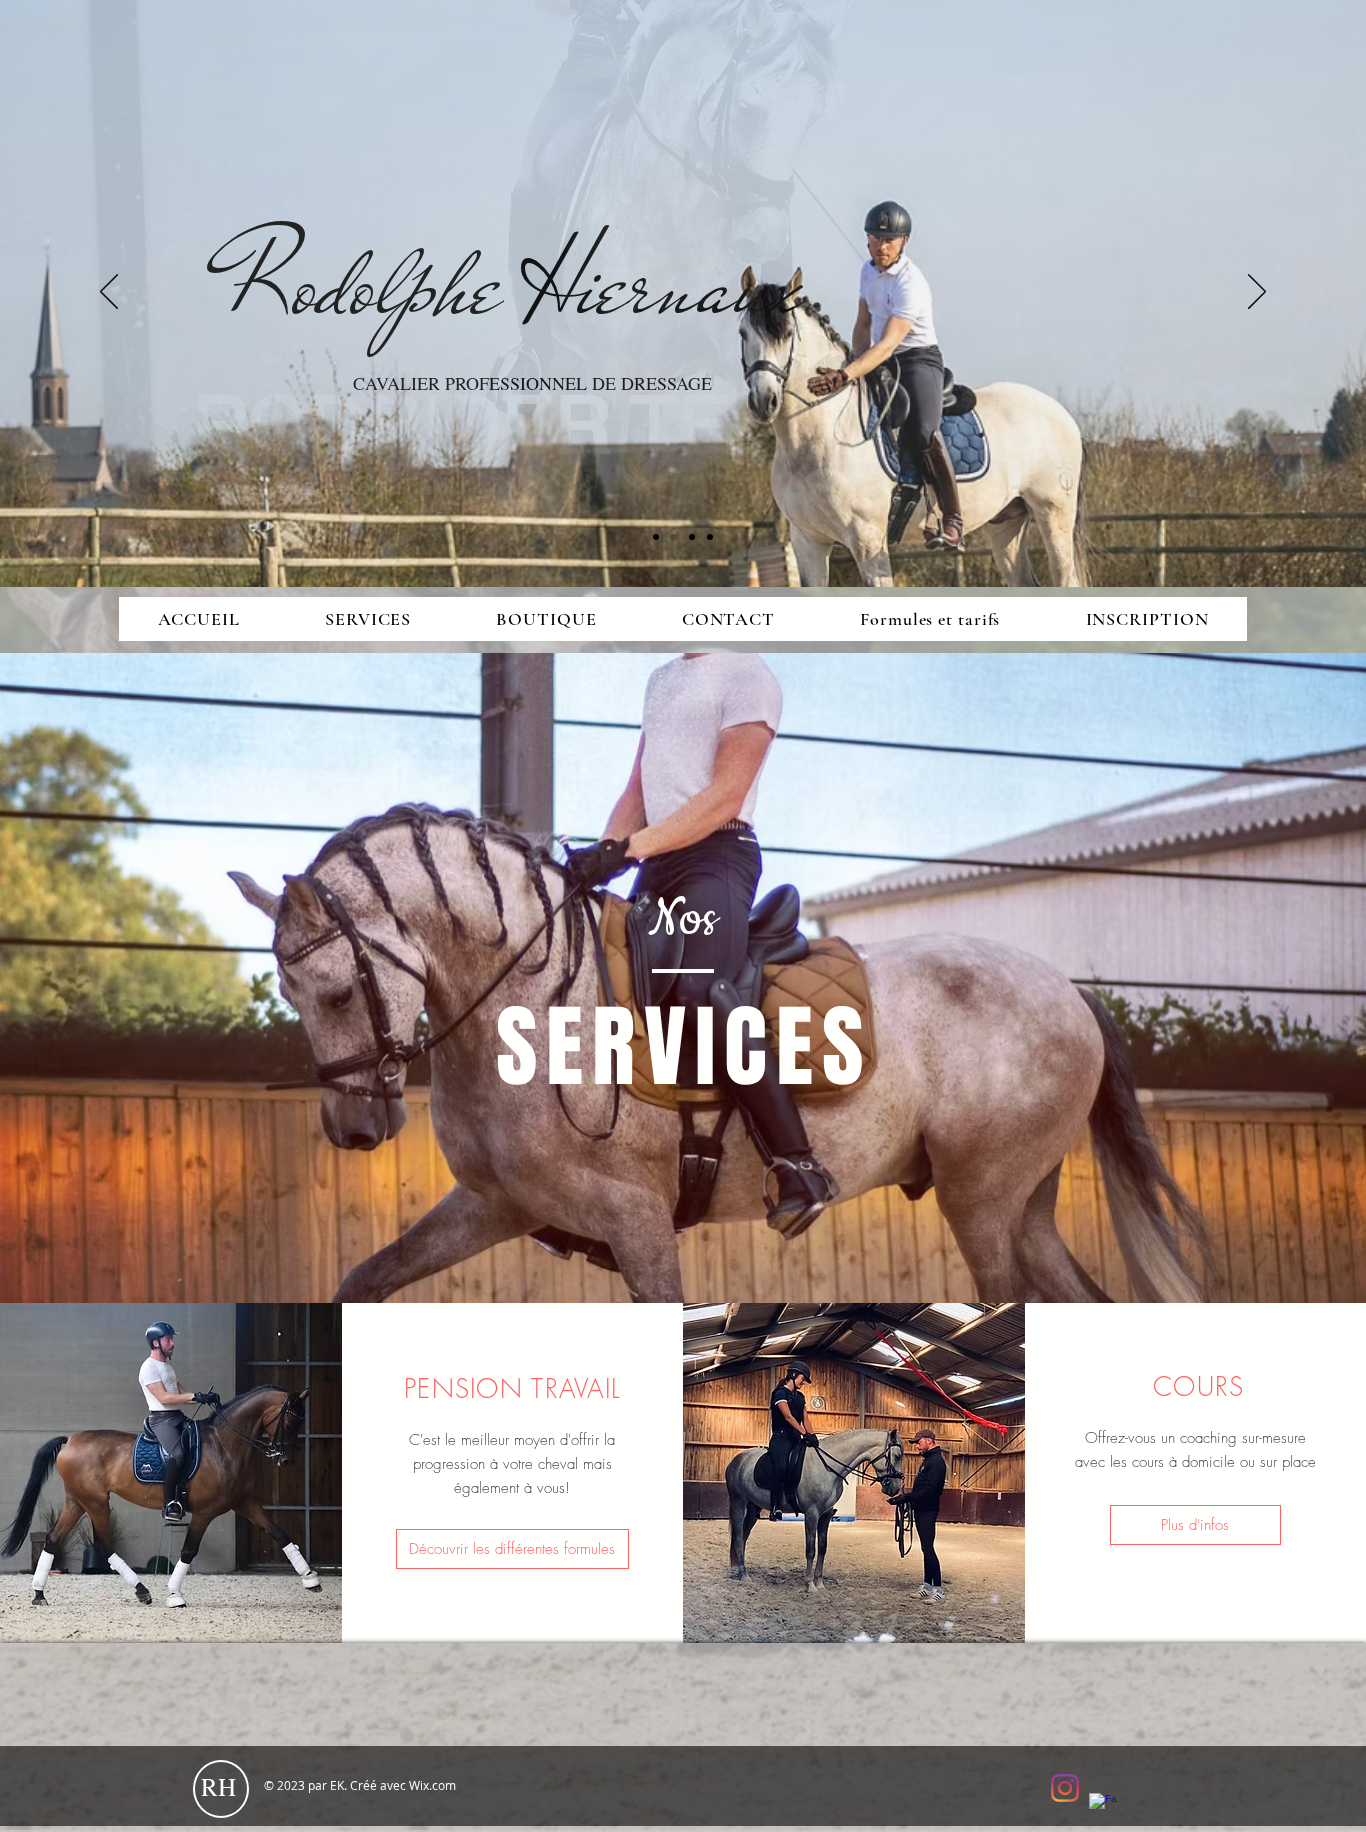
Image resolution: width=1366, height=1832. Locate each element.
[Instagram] (1065, 1788)
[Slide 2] (674, 537)
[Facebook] (1103, 1807)
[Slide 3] (692, 537)
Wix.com (432, 1785)
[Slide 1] (656, 537)
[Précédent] (109, 293)
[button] (367, 619)
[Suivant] (1257, 293)
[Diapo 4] (710, 537)
